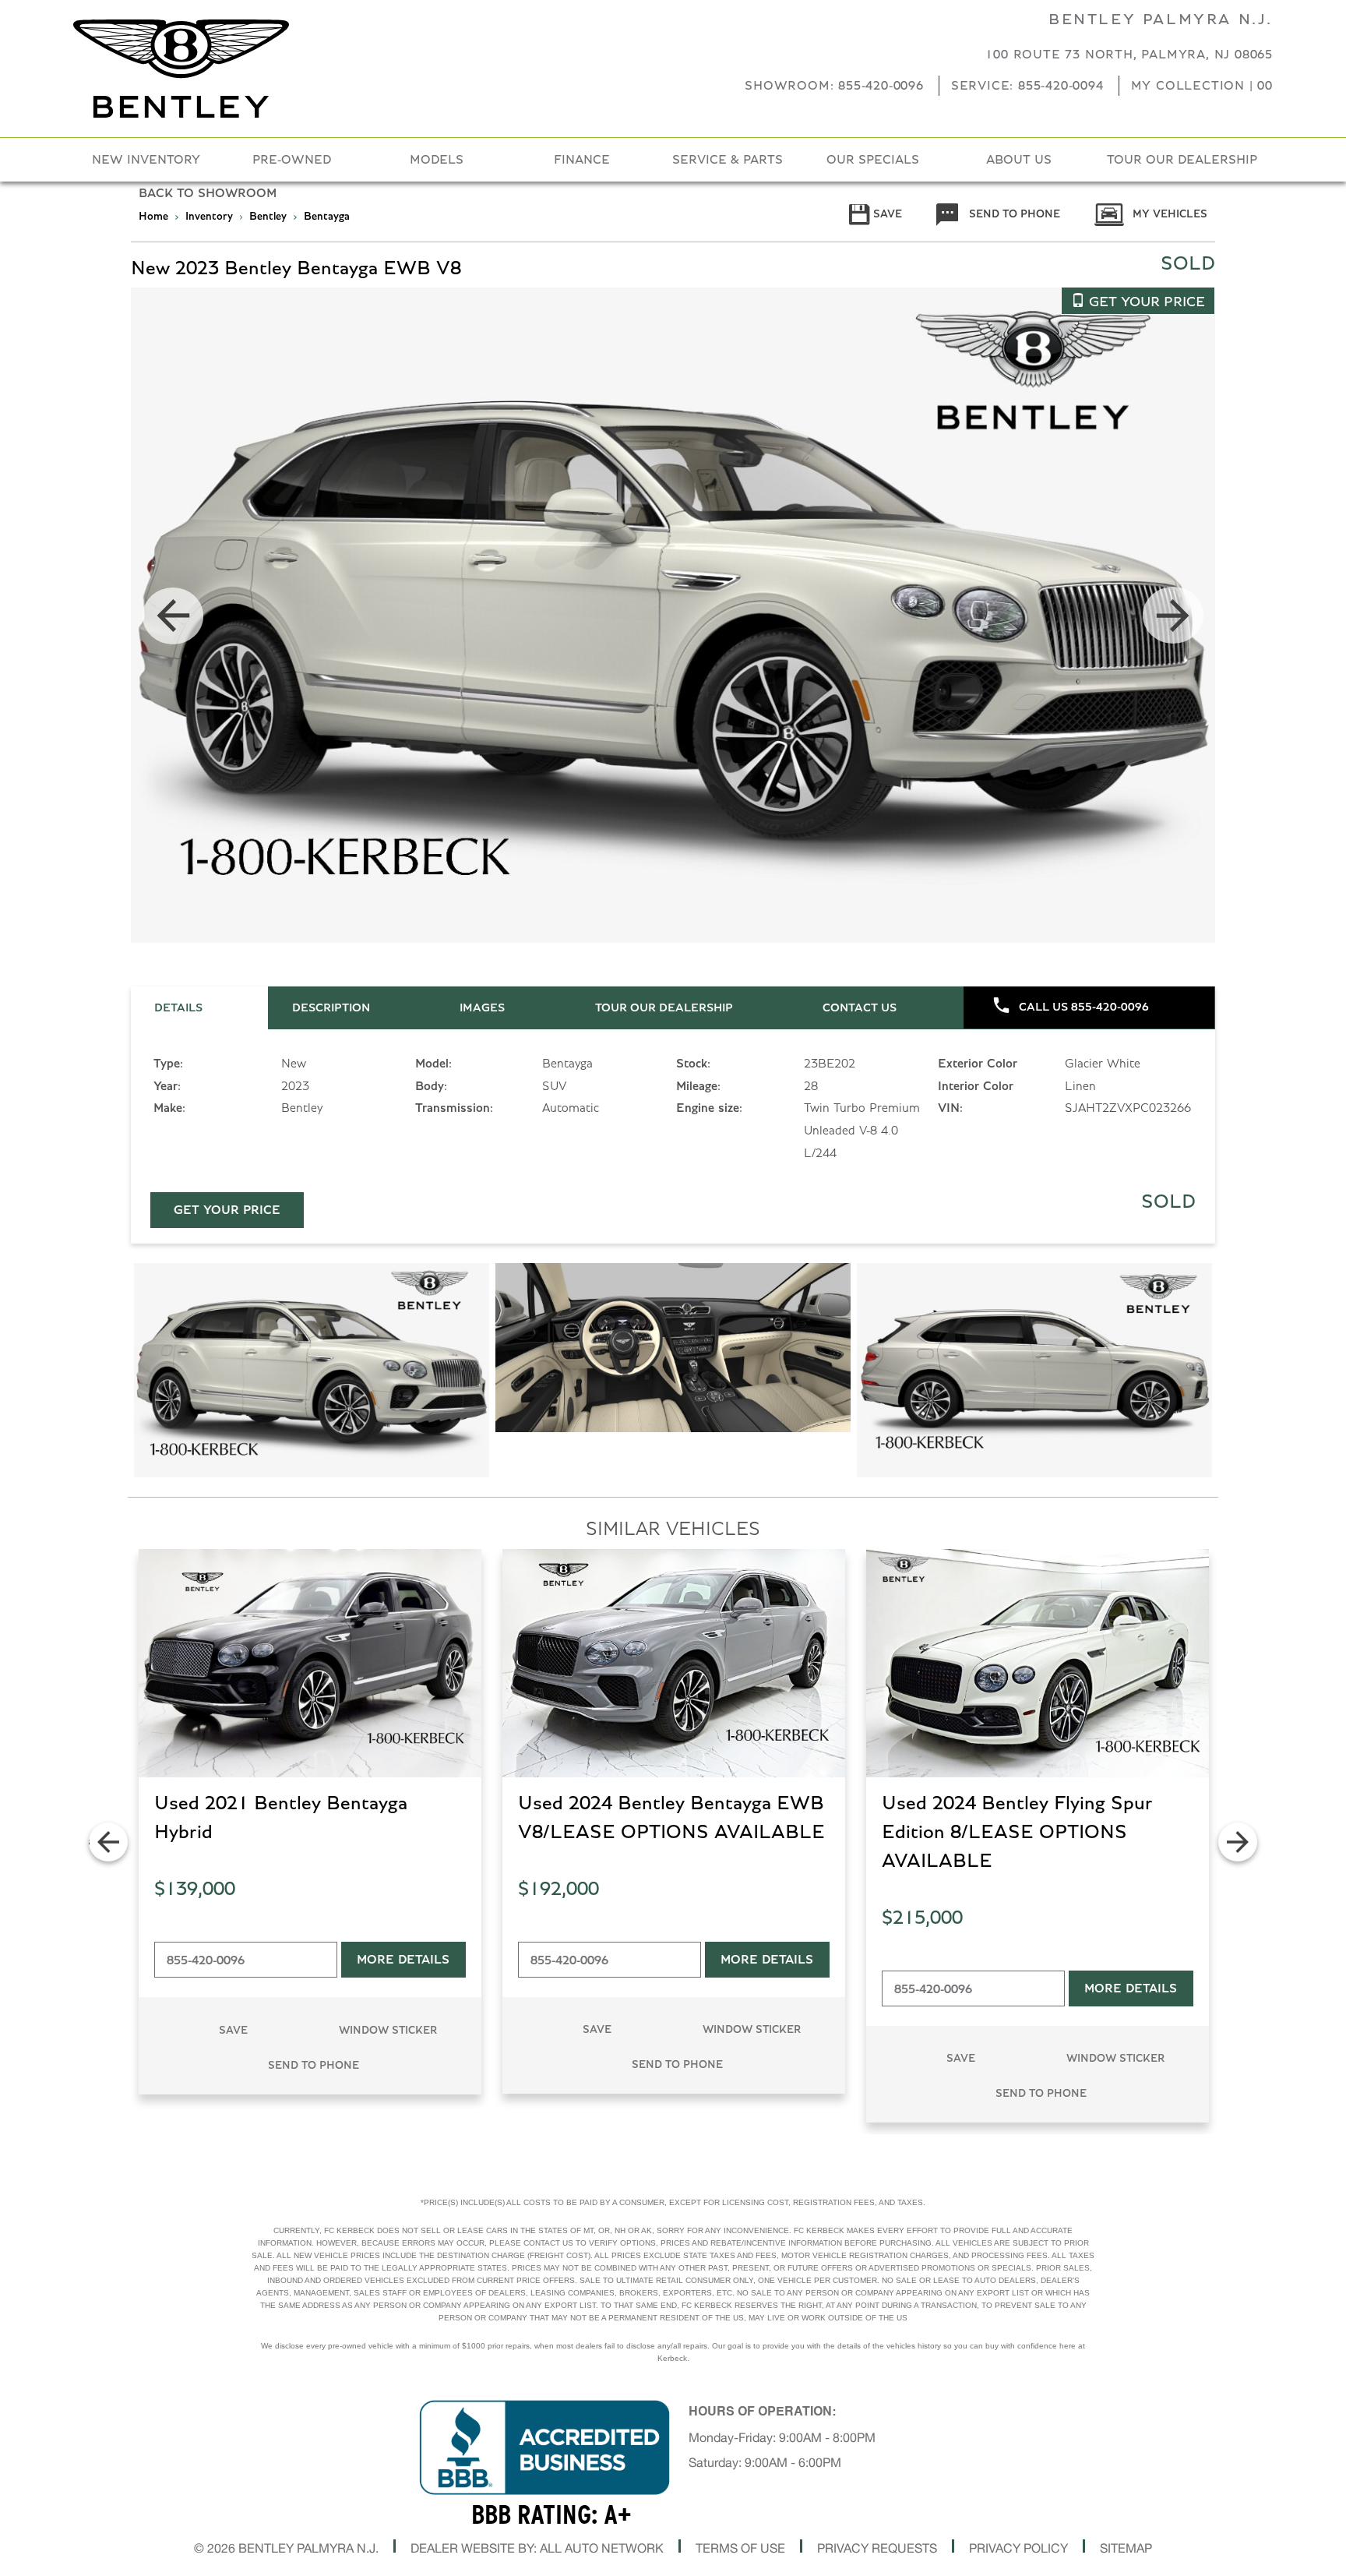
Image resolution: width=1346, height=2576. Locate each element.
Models (437, 160)
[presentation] (199, 1008)
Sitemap (1126, 2548)
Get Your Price (227, 1210)
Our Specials (873, 160)
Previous (173, 616)
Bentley (270, 217)
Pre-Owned (292, 160)
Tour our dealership (1182, 160)
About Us (1019, 160)
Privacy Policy (1018, 2548)
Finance (582, 160)
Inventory (209, 217)
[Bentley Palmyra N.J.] (181, 69)
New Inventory (146, 160)
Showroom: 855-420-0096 (834, 86)
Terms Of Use (740, 2548)
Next (1173, 616)
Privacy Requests (877, 2548)
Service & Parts (728, 160)
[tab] (199, 1008)
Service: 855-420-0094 (1027, 86)
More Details (403, 1960)
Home (153, 217)
